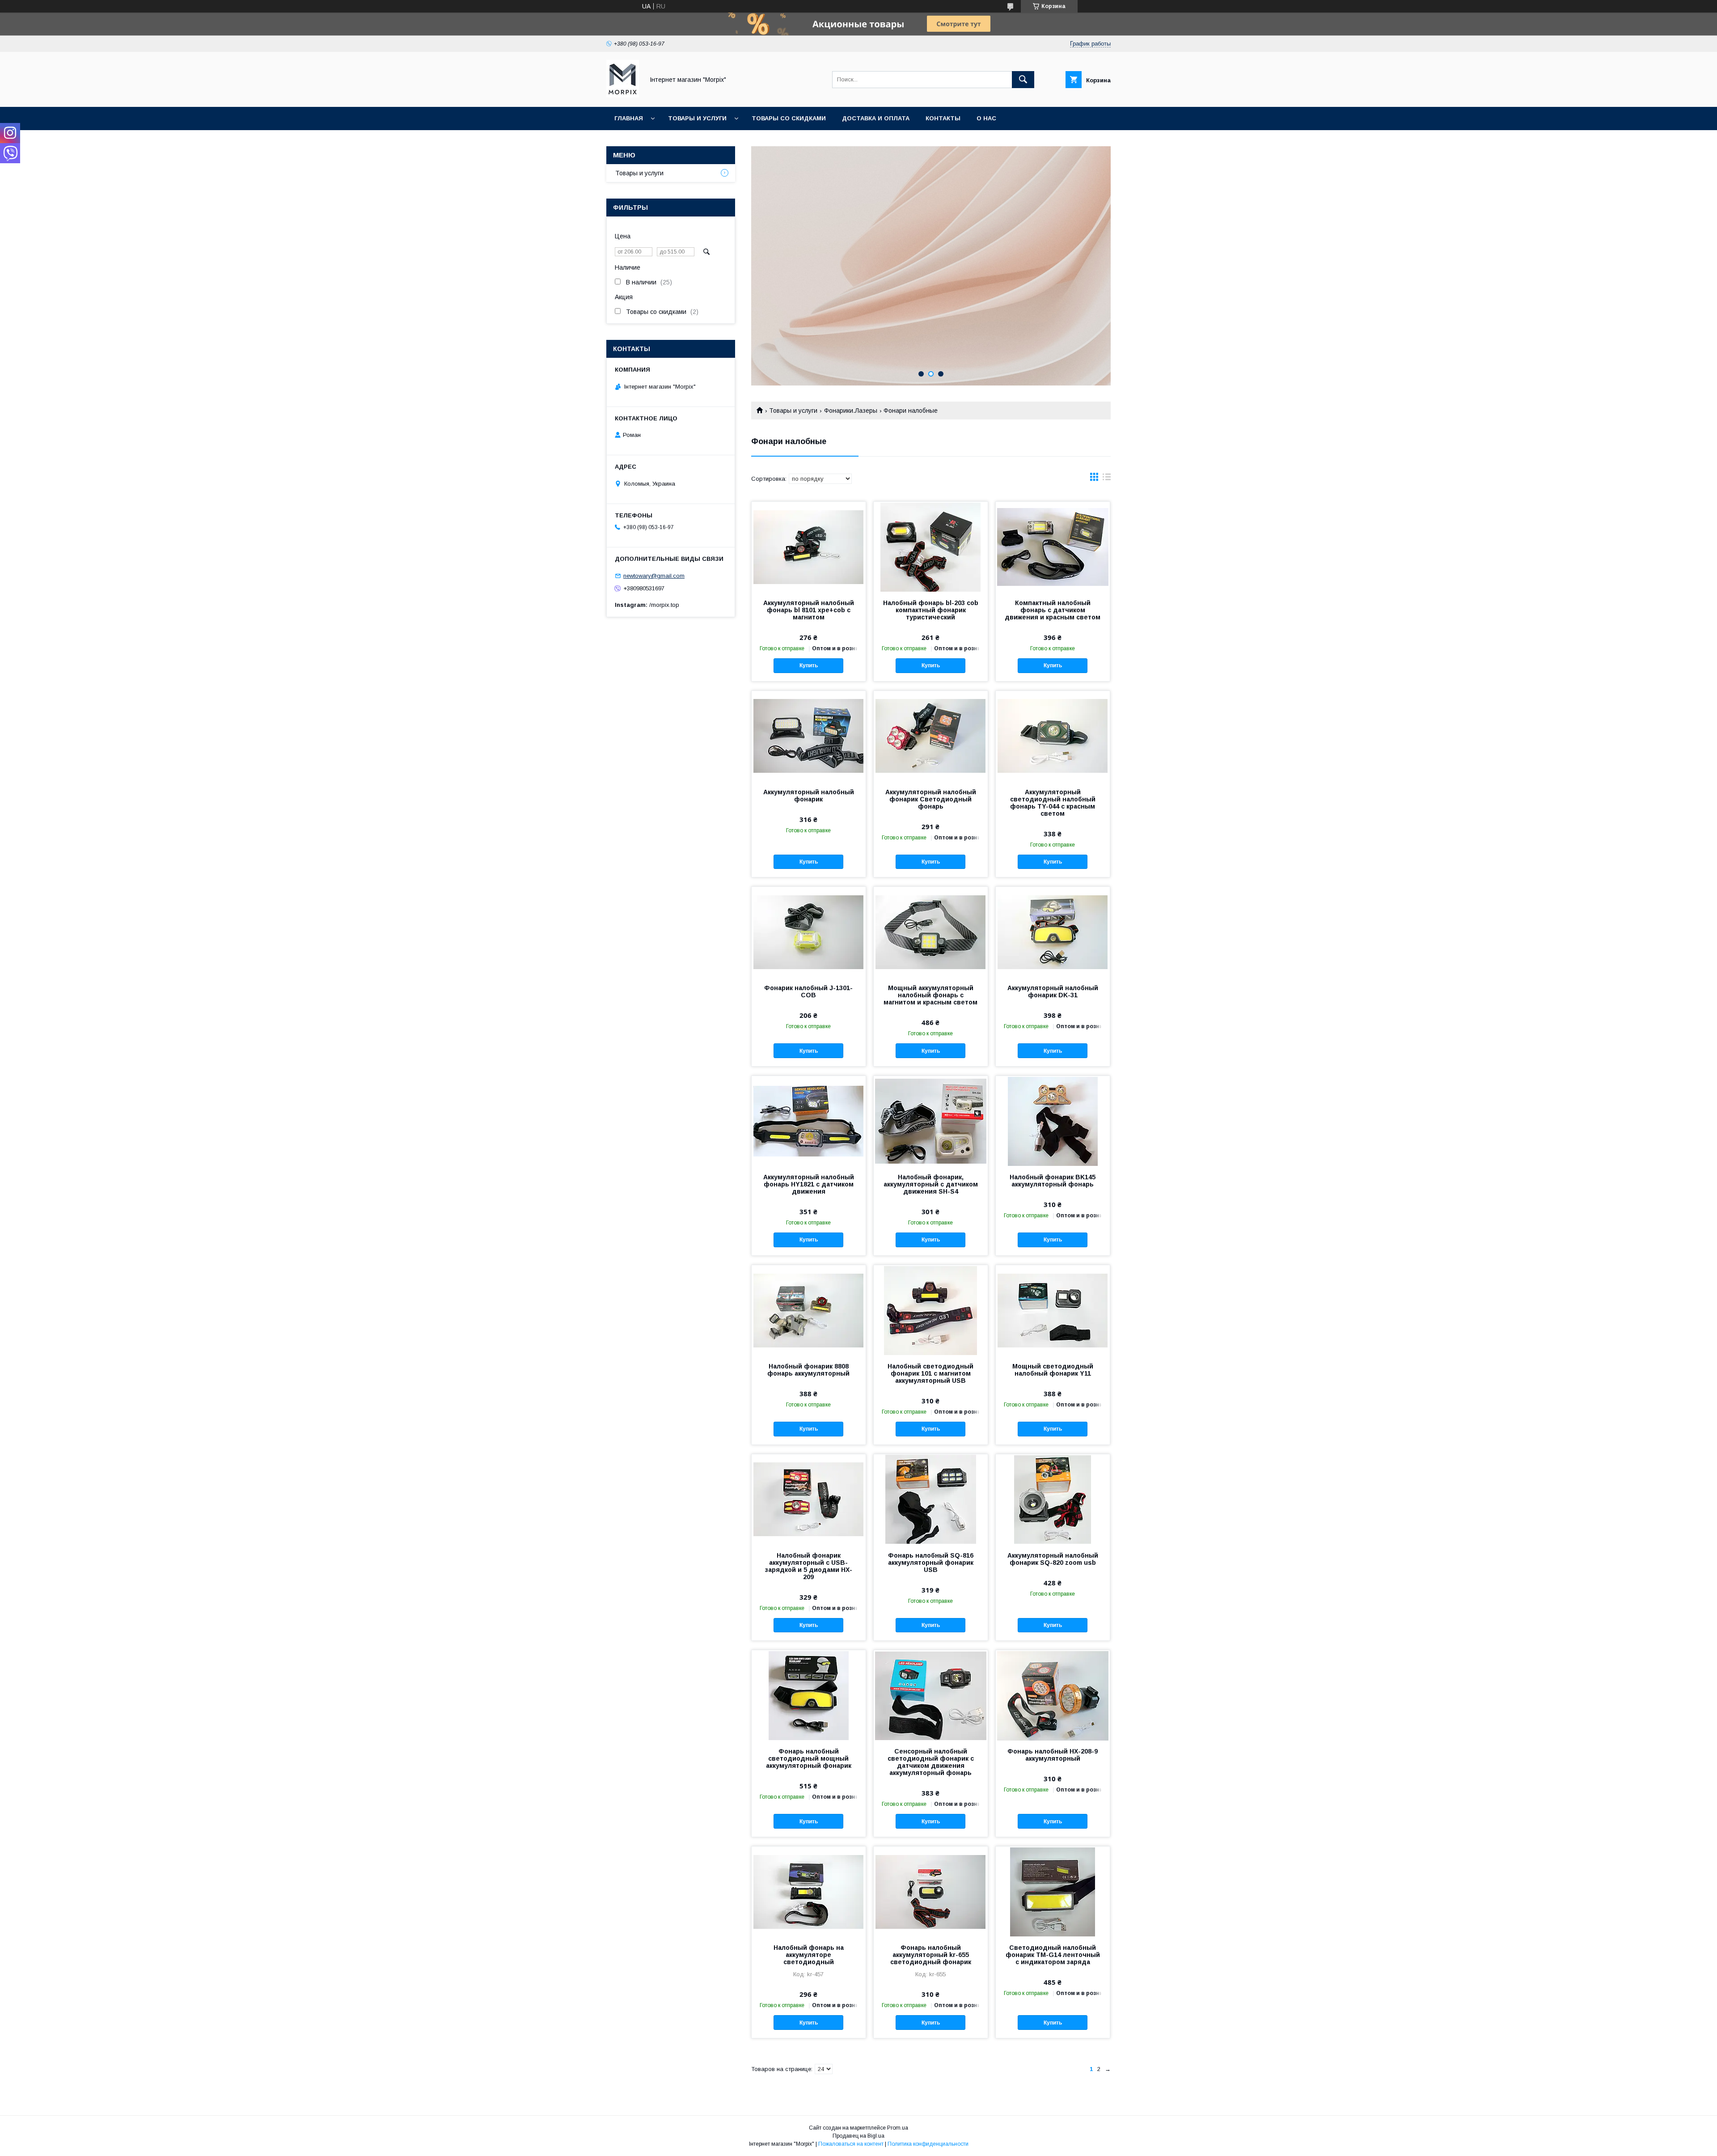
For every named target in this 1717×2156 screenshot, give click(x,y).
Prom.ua (898, 2128)
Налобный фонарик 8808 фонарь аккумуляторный (808, 1370)
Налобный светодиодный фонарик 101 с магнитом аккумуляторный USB (930, 1373)
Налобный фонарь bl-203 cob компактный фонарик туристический (931, 610)
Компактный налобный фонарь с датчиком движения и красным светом (1053, 610)
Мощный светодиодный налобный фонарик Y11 (1053, 1370)
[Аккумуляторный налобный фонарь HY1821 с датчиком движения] (809, 1121)
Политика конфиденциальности (928, 2144)
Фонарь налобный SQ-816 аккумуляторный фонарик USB (931, 1563)
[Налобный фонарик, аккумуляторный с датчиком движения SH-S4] (931, 1121)
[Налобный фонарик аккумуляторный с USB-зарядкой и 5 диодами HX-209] (809, 1499)
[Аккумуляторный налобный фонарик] (809, 736)
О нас (986, 118)
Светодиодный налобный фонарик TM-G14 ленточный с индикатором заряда (1053, 1955)
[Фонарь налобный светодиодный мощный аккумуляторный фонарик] (809, 1695)
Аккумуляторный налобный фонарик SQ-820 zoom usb (1053, 1559)
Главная (629, 118)
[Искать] (1023, 80)
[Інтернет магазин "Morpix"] (623, 95)
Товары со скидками (789, 118)
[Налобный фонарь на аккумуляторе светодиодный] (809, 1891)
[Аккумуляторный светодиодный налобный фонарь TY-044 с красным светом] (1053, 736)
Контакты (943, 118)
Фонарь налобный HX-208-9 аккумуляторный (1053, 1755)
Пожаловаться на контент (851, 2144)
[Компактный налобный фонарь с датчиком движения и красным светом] (1053, 546)
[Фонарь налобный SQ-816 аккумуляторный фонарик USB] (931, 1499)
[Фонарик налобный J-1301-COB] (809, 932)
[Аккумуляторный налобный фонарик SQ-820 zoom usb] (1053, 1499)
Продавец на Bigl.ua (858, 2136)
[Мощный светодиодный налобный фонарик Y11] (1053, 1310)
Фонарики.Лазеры (851, 411)
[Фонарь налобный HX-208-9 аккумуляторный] (1053, 1695)
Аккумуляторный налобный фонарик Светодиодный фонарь (931, 799)
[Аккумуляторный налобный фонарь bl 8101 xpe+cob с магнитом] (809, 546)
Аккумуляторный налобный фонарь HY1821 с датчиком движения (809, 1184)
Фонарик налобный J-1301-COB (808, 991)
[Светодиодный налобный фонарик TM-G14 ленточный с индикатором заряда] (1053, 1891)
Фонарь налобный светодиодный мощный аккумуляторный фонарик (809, 1758)
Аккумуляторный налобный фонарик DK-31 (1053, 991)
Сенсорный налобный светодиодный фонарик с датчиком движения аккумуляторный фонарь (931, 1762)
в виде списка (1107, 479)
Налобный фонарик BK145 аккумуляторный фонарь (1053, 1181)
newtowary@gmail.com (654, 576)
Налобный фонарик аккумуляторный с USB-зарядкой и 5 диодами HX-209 (809, 1566)
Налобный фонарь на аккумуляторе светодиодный (809, 1955)
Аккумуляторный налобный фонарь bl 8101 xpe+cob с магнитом (809, 610)
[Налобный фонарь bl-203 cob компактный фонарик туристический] (931, 546)
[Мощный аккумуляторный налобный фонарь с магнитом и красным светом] (931, 932)
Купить (809, 665)
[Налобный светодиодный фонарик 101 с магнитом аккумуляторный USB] (931, 1310)
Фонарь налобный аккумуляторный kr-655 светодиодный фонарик (931, 1955)
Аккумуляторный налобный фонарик (809, 796)
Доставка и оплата (876, 118)
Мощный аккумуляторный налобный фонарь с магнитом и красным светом (930, 995)
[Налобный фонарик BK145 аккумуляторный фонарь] (1053, 1121)
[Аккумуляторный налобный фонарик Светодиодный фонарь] (931, 736)
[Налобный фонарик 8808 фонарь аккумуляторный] (809, 1310)
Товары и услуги (697, 118)
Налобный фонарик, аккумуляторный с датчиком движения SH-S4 (931, 1184)
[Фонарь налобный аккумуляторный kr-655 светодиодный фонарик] (931, 1891)
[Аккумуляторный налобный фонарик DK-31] (1053, 932)
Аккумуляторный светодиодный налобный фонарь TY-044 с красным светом (1053, 803)
